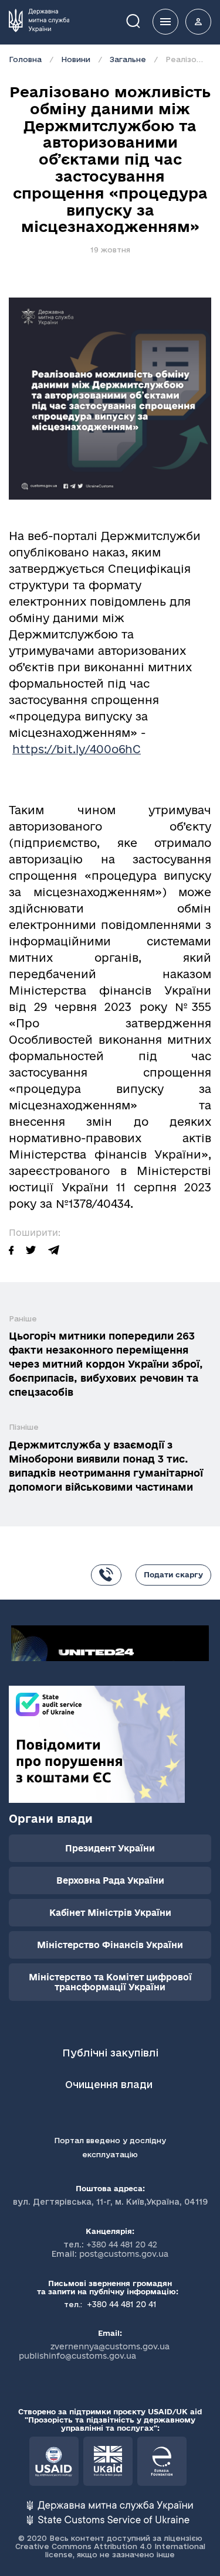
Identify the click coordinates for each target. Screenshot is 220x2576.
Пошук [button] (141, 20)
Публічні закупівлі (110, 2053)
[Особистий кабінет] (198, 22)
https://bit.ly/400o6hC (77, 749)
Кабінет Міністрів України (110, 1913)
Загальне (128, 59)
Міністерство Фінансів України (110, 1945)
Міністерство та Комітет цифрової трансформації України (110, 1982)
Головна (25, 59)
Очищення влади (110, 2084)
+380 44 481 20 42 (122, 2244)
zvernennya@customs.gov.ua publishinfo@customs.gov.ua (94, 2351)
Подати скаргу (173, 1574)
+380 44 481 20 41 (121, 2304)
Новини (76, 59)
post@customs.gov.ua (124, 2254)
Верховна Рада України (110, 1880)
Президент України (110, 1848)
